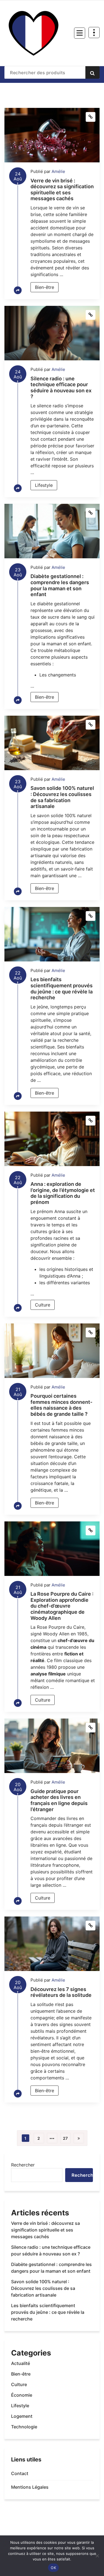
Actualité (21, 2363)
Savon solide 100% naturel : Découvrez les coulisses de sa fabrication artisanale (62, 797)
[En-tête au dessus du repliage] (94, 33)
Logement (22, 2416)
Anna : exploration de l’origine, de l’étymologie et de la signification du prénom (63, 1193)
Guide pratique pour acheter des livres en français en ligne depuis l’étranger (59, 1800)
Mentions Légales (30, 2487)
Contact (20, 2473)
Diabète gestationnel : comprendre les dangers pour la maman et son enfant (60, 585)
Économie (22, 2395)
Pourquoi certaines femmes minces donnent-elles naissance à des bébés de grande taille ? (61, 1405)
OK (53, 2568)
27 (65, 2138)
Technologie (24, 2427)
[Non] (97, 2556)
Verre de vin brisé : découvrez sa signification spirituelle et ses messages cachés (62, 190)
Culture (43, 1305)
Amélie (58, 171)
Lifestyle (44, 485)
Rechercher (23, 2165)
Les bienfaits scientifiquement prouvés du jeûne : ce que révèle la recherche (62, 988)
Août (18, 178)
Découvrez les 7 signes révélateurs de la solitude (61, 1992)
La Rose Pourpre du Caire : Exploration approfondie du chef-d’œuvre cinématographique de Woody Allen (62, 1606)
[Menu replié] (80, 33)
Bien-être (45, 287)
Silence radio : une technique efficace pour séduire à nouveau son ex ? (61, 388)
